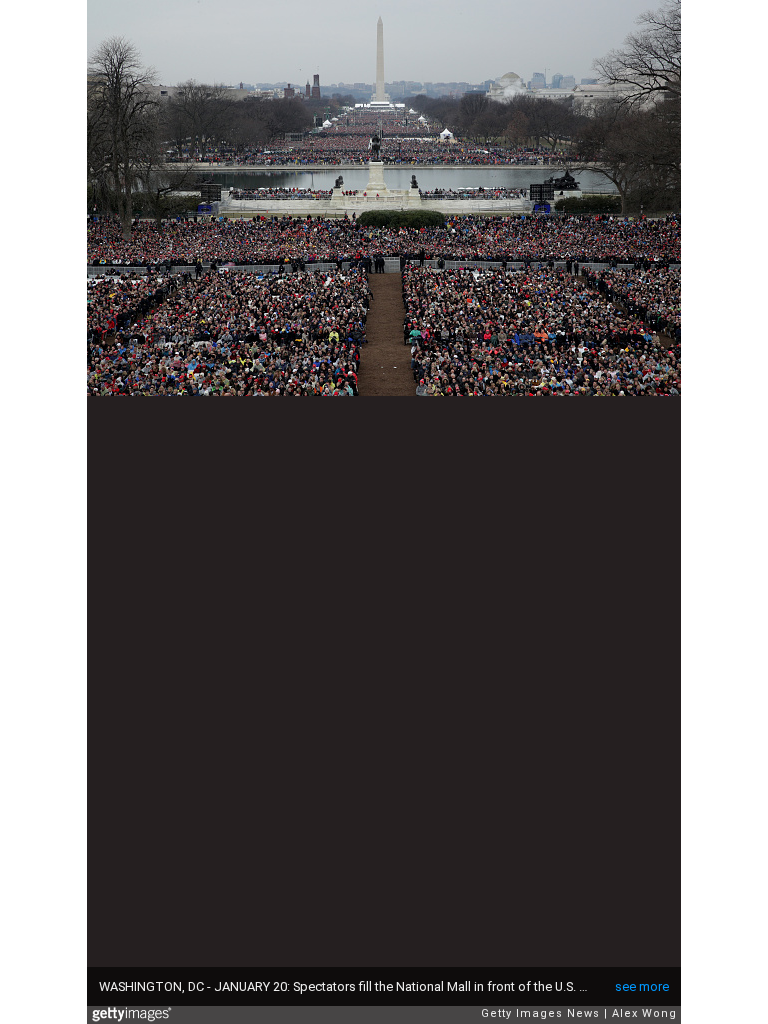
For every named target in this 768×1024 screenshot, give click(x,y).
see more (642, 986)
